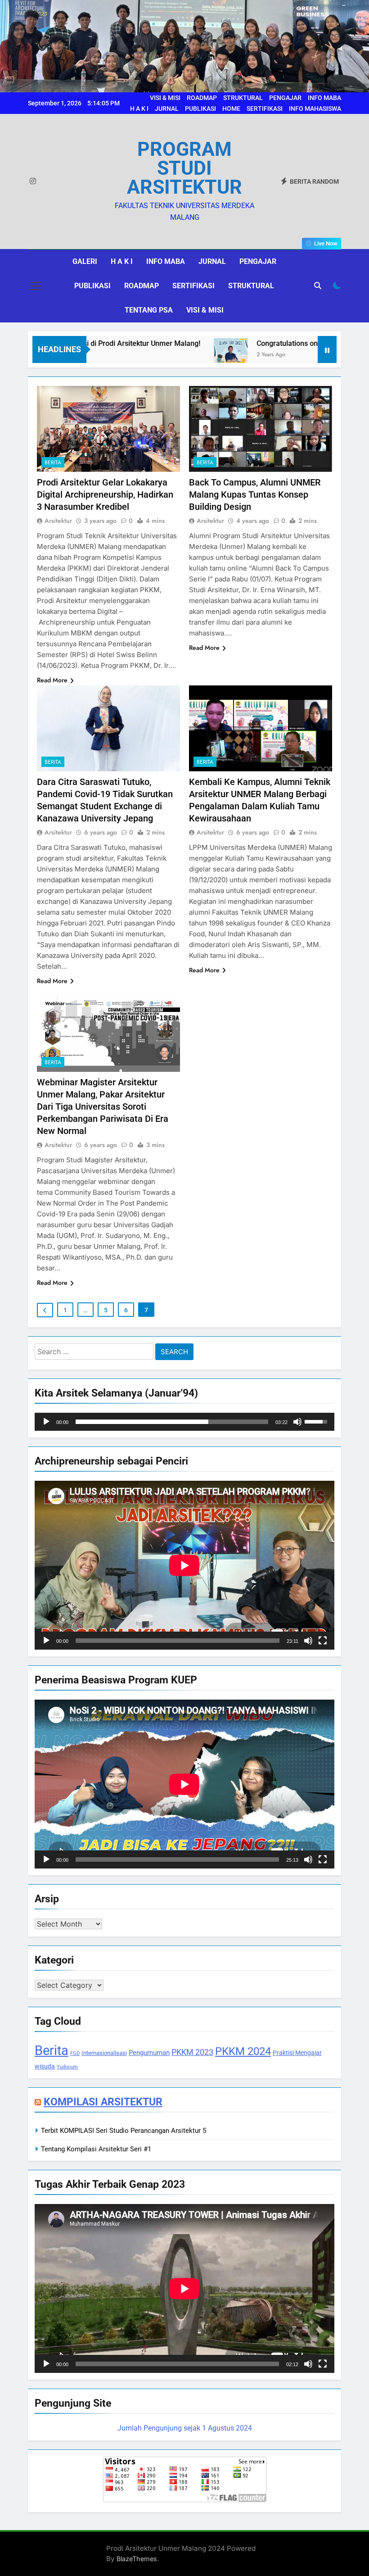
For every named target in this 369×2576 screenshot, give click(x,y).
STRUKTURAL (243, 98)
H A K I (139, 109)
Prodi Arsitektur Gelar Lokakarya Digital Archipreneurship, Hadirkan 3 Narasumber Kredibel (105, 494)
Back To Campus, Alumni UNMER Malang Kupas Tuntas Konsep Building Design (255, 494)
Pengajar (258, 261)
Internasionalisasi (104, 2053)
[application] (184, 1422)
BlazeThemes (137, 2559)
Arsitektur (58, 521)
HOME (231, 109)
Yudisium (67, 2067)
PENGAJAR (285, 98)
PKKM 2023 (192, 2052)
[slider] (172, 1422)
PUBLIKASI (200, 109)
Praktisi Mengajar (297, 2053)
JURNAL (167, 109)
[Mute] (297, 1422)
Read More (52, 680)
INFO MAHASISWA (315, 109)
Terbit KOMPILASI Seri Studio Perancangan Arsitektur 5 (124, 2131)
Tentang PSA (149, 310)
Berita (53, 463)
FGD (75, 2053)
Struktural (251, 286)
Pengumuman (149, 2053)
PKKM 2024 (243, 2051)
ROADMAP (202, 98)
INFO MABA (324, 98)
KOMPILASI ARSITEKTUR (103, 2102)
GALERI (85, 261)
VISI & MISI (165, 98)
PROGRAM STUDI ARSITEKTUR (184, 168)
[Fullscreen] (323, 1641)
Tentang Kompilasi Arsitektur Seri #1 (96, 2149)
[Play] (46, 1422)
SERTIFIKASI (265, 109)
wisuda (45, 2066)
